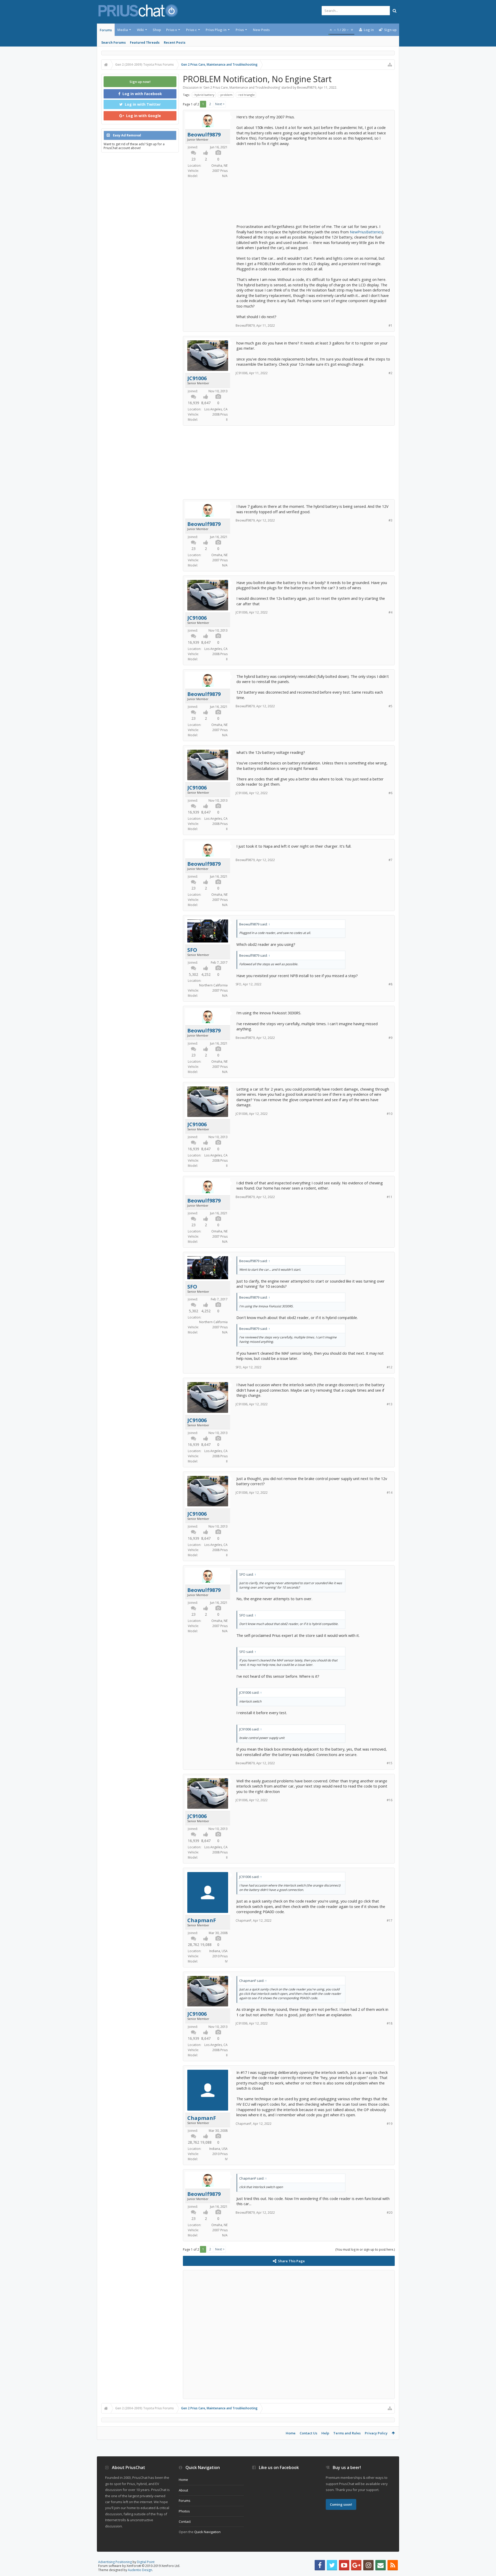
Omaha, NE (219, 166)
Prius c (191, 30)
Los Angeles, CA (216, 409)
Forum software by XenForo (139, 2566)
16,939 (193, 403)
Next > (220, 104)
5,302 (193, 974)
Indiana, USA (218, 1951)
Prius (240, 30)
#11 (390, 1197)
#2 (390, 373)
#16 (390, 1800)
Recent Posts (175, 43)
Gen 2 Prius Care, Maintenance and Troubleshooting (242, 87)
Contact (185, 2521)
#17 (390, 1921)
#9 (390, 1038)
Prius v (172, 30)
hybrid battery (204, 95)
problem (226, 95)
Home (291, 2433)
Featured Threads (145, 43)
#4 (390, 612)
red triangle (247, 95)
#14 (390, 1493)
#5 (390, 706)
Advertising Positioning (115, 2562)
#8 (390, 984)
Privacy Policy (376, 2433)
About (183, 2490)
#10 (390, 1114)
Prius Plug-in (216, 30)
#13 (390, 1404)
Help (325, 2433)
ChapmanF (202, 1920)
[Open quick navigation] (390, 65)
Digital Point (146, 2562)
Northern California (213, 985)
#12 (390, 1367)
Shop (157, 30)
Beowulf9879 (307, 87)
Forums (106, 30)
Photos (184, 2511)
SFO (192, 950)
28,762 (193, 1945)
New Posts (261, 30)
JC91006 (197, 378)
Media (123, 30)
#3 (390, 520)
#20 (390, 2213)
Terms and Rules (347, 2433)
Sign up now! (140, 82)
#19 (390, 2124)
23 (193, 159)
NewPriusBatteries (366, 232)
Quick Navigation (207, 2532)
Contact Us (308, 2433)
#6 (390, 793)
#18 (390, 2023)
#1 (390, 325)
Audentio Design (140, 2570)
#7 (390, 860)
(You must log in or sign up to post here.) (365, 2249)
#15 (390, 1763)
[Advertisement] (313, 182)
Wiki (140, 30)
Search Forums (114, 43)
